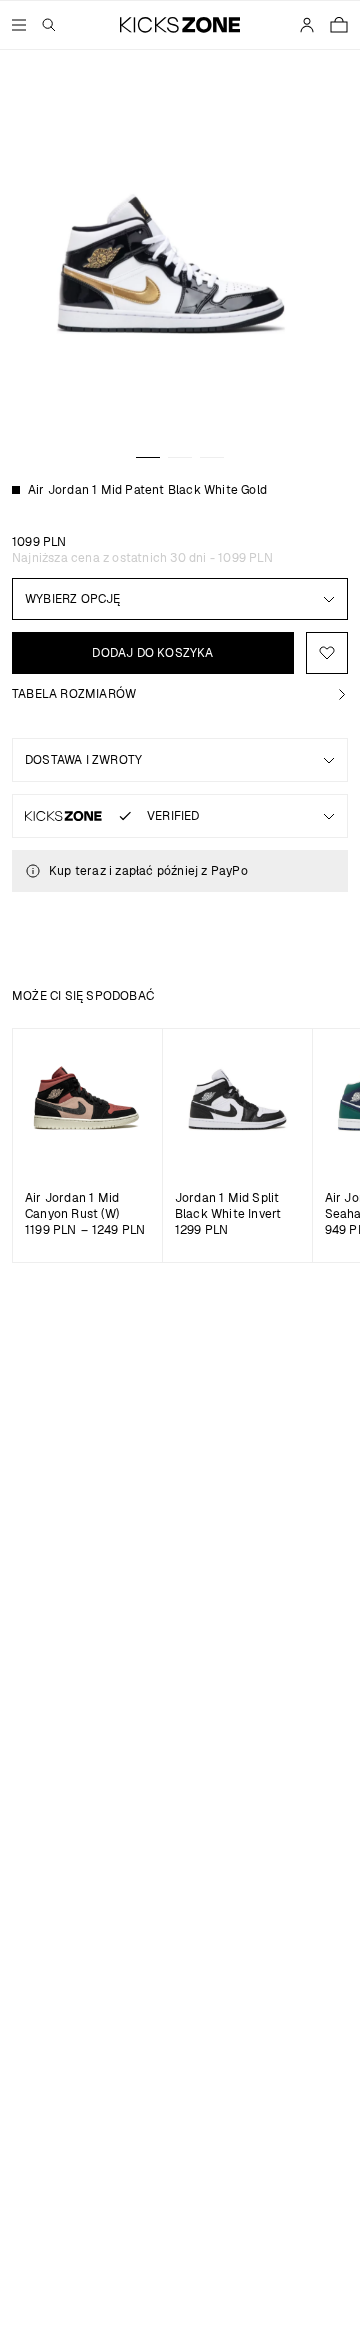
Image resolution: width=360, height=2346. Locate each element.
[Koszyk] (339, 25)
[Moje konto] (307, 25)
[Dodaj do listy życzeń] (327, 653)
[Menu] (19, 25)
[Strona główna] (180, 25)
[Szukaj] (49, 25)
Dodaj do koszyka (152, 653)
